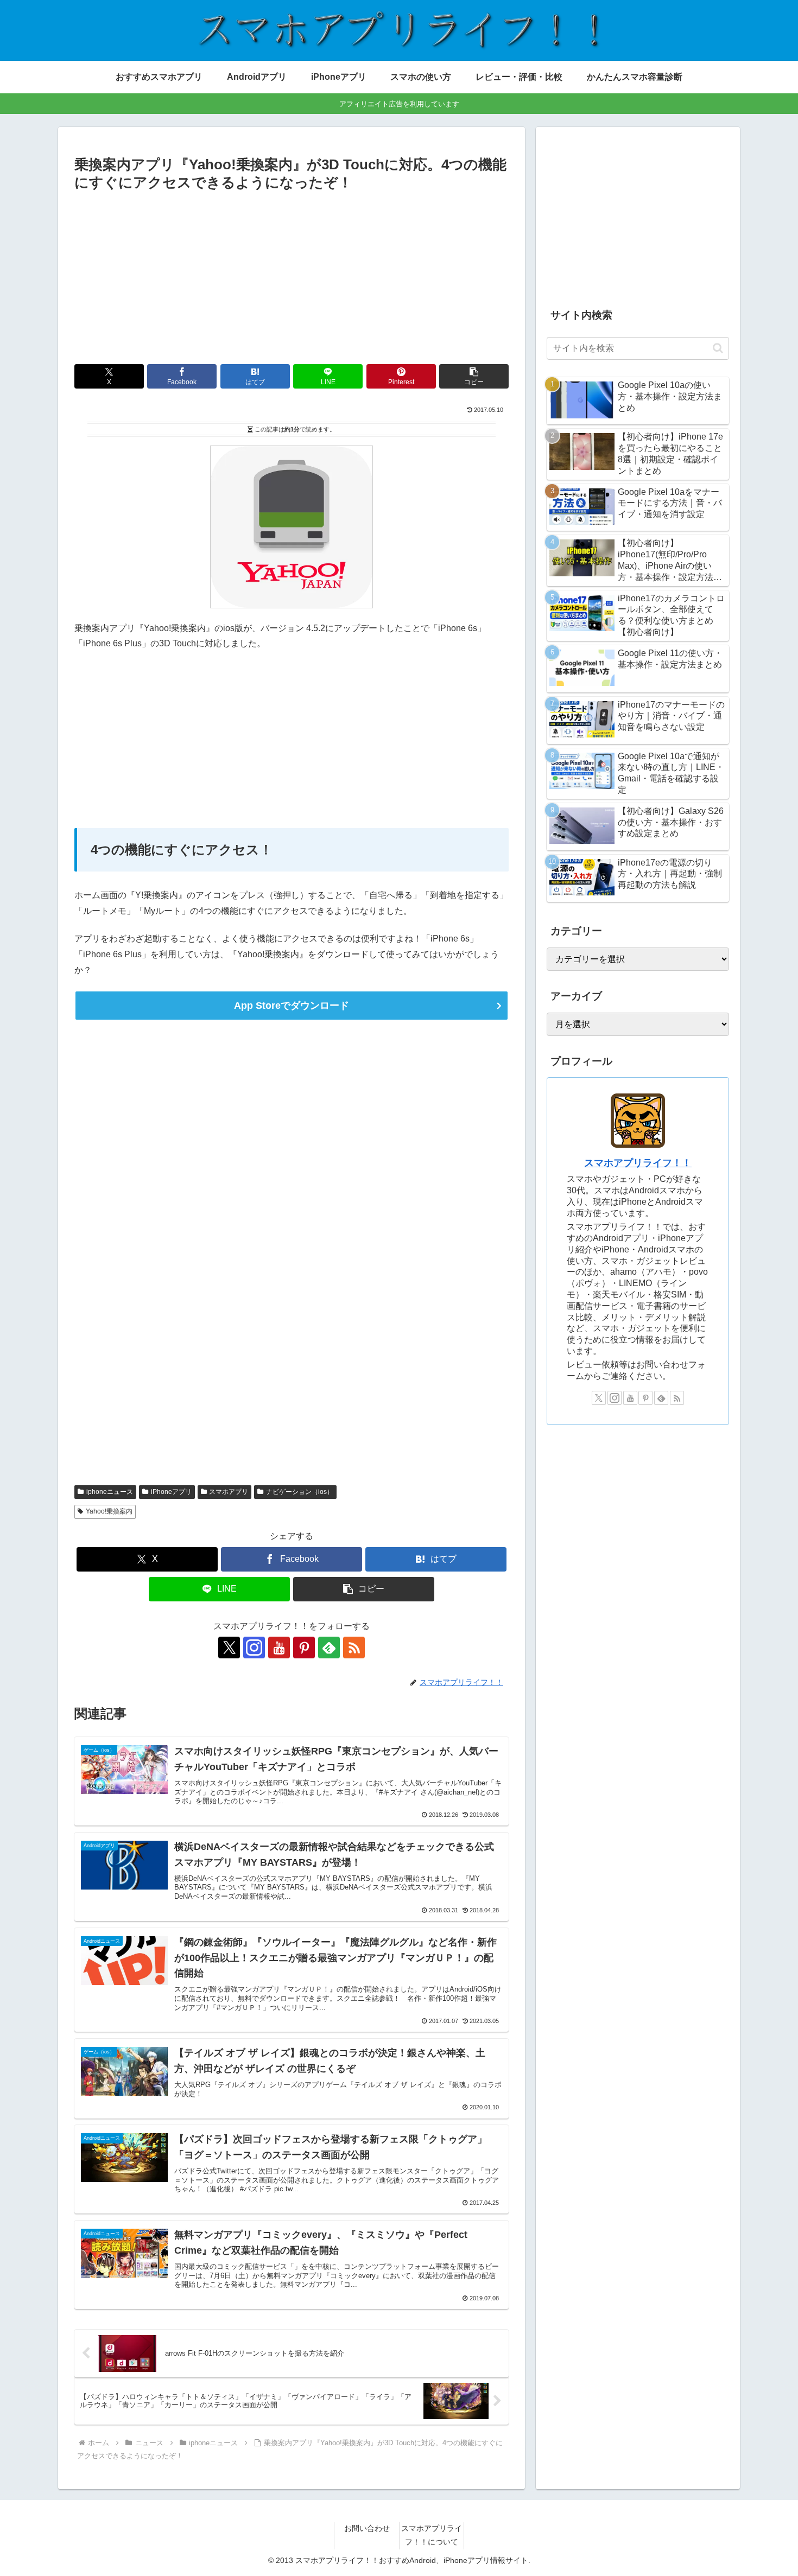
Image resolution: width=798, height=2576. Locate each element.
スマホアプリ (229, 1492)
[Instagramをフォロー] (254, 1648)
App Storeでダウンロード (292, 1006)
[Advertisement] (292, 276)
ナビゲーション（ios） (300, 1492)
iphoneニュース (110, 1492)
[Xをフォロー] (229, 1648)
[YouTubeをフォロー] (279, 1648)
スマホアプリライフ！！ (638, 1163)
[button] (474, 376)
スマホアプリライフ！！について (432, 2535)
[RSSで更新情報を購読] (354, 1648)
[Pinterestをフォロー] (304, 1648)
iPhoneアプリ (171, 1492)
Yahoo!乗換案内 (109, 1511)
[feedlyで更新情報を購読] (329, 1648)
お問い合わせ (367, 2528)
